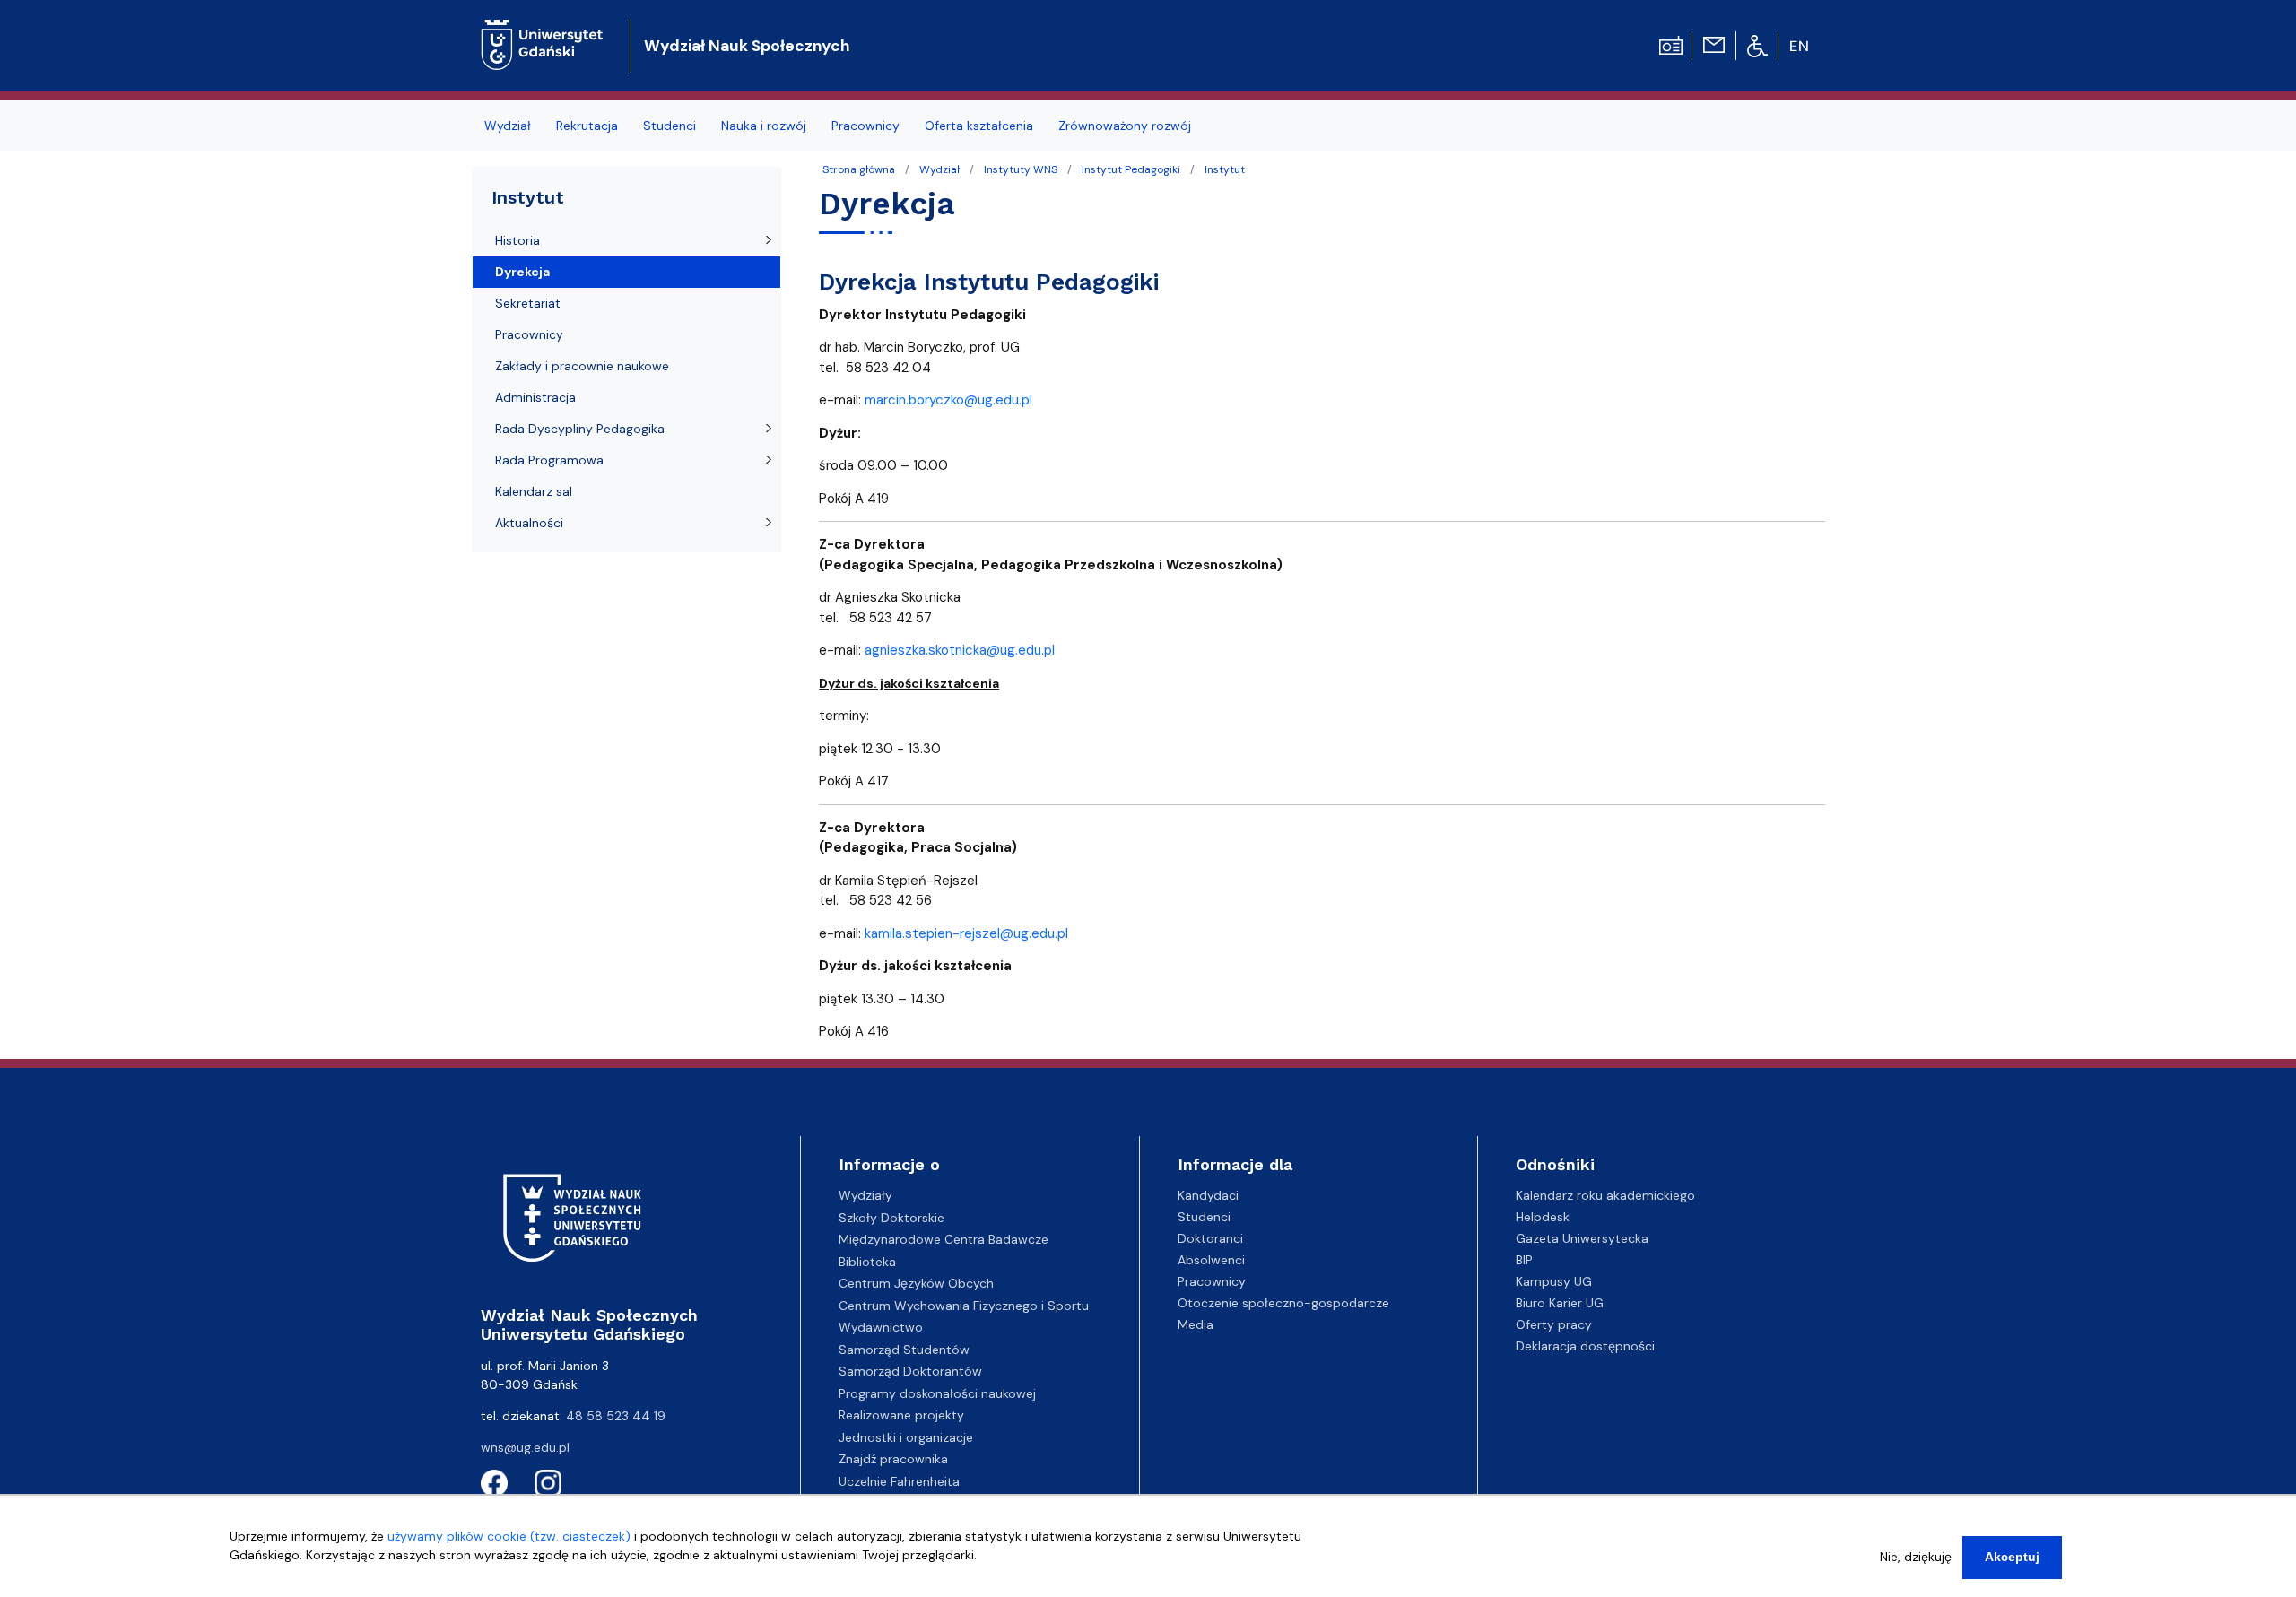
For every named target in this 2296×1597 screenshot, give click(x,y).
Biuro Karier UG (1560, 1303)
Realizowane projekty (901, 1415)
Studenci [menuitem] (670, 126)
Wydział (939, 169)
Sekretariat (528, 303)
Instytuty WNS (1021, 169)
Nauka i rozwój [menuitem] (764, 126)
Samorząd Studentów (904, 1350)
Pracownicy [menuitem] (865, 126)
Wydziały (865, 1195)
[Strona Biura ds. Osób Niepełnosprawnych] (1757, 45)
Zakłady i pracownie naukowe (582, 366)
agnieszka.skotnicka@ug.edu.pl (960, 650)
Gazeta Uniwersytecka (1582, 1238)
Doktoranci (1210, 1238)
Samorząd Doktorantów (910, 1371)
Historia (517, 240)
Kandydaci (1208, 1195)
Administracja (535, 397)
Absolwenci (1211, 1260)
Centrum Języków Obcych (916, 1283)
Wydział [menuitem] (508, 126)
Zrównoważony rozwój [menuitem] (1125, 126)
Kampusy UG (1554, 1281)
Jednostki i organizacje (906, 1437)
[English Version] (1800, 46)
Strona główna (859, 169)
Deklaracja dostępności (1585, 1346)
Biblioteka (867, 1262)
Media (1196, 1324)
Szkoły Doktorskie (891, 1218)
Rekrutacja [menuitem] (587, 126)
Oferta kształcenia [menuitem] (979, 126)
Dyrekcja (522, 272)
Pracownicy (529, 334)
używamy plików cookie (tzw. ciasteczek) (509, 1536)
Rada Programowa (549, 460)
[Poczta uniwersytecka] (1714, 44)
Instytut (1225, 169)
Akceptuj (2012, 1557)
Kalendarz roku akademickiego (1605, 1195)
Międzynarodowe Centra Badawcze (944, 1239)
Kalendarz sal (534, 491)
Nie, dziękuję (1916, 1557)
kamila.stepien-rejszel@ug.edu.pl (966, 933)
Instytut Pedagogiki (1131, 169)
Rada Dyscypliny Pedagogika (580, 429)
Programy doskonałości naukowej (937, 1393)
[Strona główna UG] (542, 31)
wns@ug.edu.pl (525, 1447)
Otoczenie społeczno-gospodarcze (1283, 1303)
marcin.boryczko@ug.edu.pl (948, 400)
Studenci (1204, 1217)
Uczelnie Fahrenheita (899, 1481)
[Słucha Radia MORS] (1671, 44)
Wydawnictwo (881, 1327)
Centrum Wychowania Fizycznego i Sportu (964, 1306)
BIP (1524, 1260)
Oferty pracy (1554, 1324)
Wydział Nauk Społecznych (747, 46)
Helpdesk (1543, 1217)
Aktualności (529, 523)
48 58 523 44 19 (616, 1416)
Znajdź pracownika (893, 1459)
